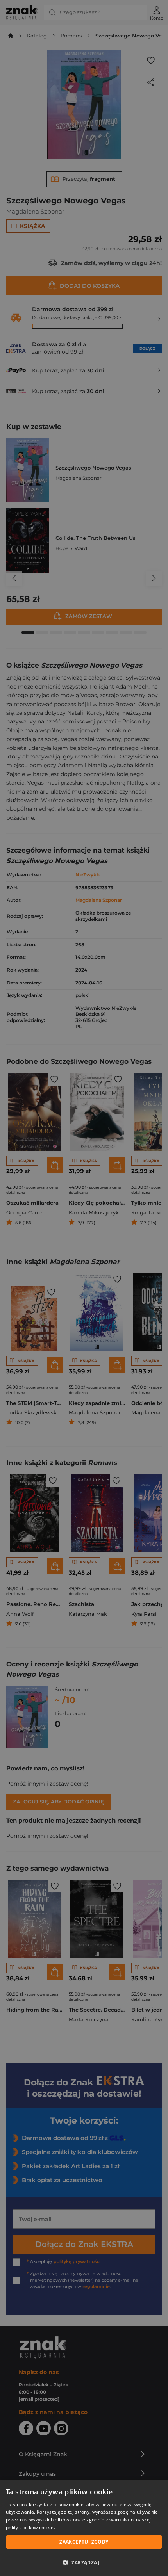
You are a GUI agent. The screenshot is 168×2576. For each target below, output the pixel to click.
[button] (84, 2562)
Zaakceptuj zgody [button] (84, 2542)
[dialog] (84, 2528)
